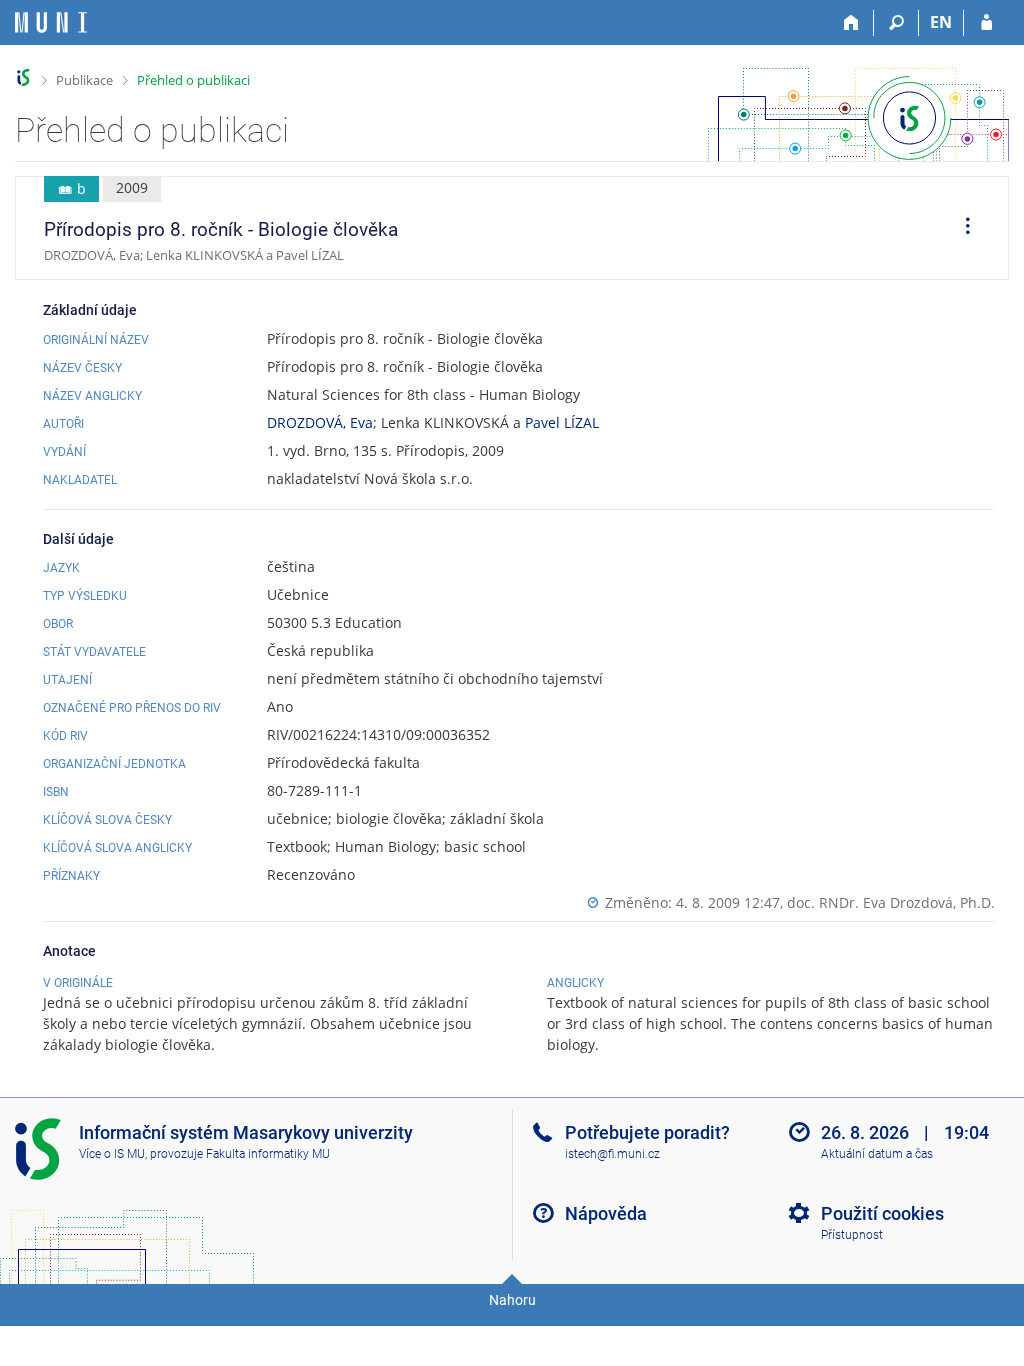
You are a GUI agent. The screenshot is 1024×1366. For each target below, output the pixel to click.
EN (941, 22)
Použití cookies (882, 1213)
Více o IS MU (112, 1154)
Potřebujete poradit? (647, 1132)
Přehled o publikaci (193, 80)
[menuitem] (961, 228)
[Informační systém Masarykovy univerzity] (51, 22)
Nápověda (606, 1213)
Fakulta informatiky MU (268, 1154)
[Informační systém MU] (23, 77)
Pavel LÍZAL (562, 422)
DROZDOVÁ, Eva (320, 422)
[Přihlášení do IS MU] (986, 23)
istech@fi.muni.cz (612, 1154)
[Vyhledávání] (896, 23)
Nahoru (512, 1300)
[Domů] (851, 23)
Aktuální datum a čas (877, 1154)
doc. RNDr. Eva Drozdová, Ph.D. (891, 902)
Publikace (84, 80)
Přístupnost (852, 1235)
